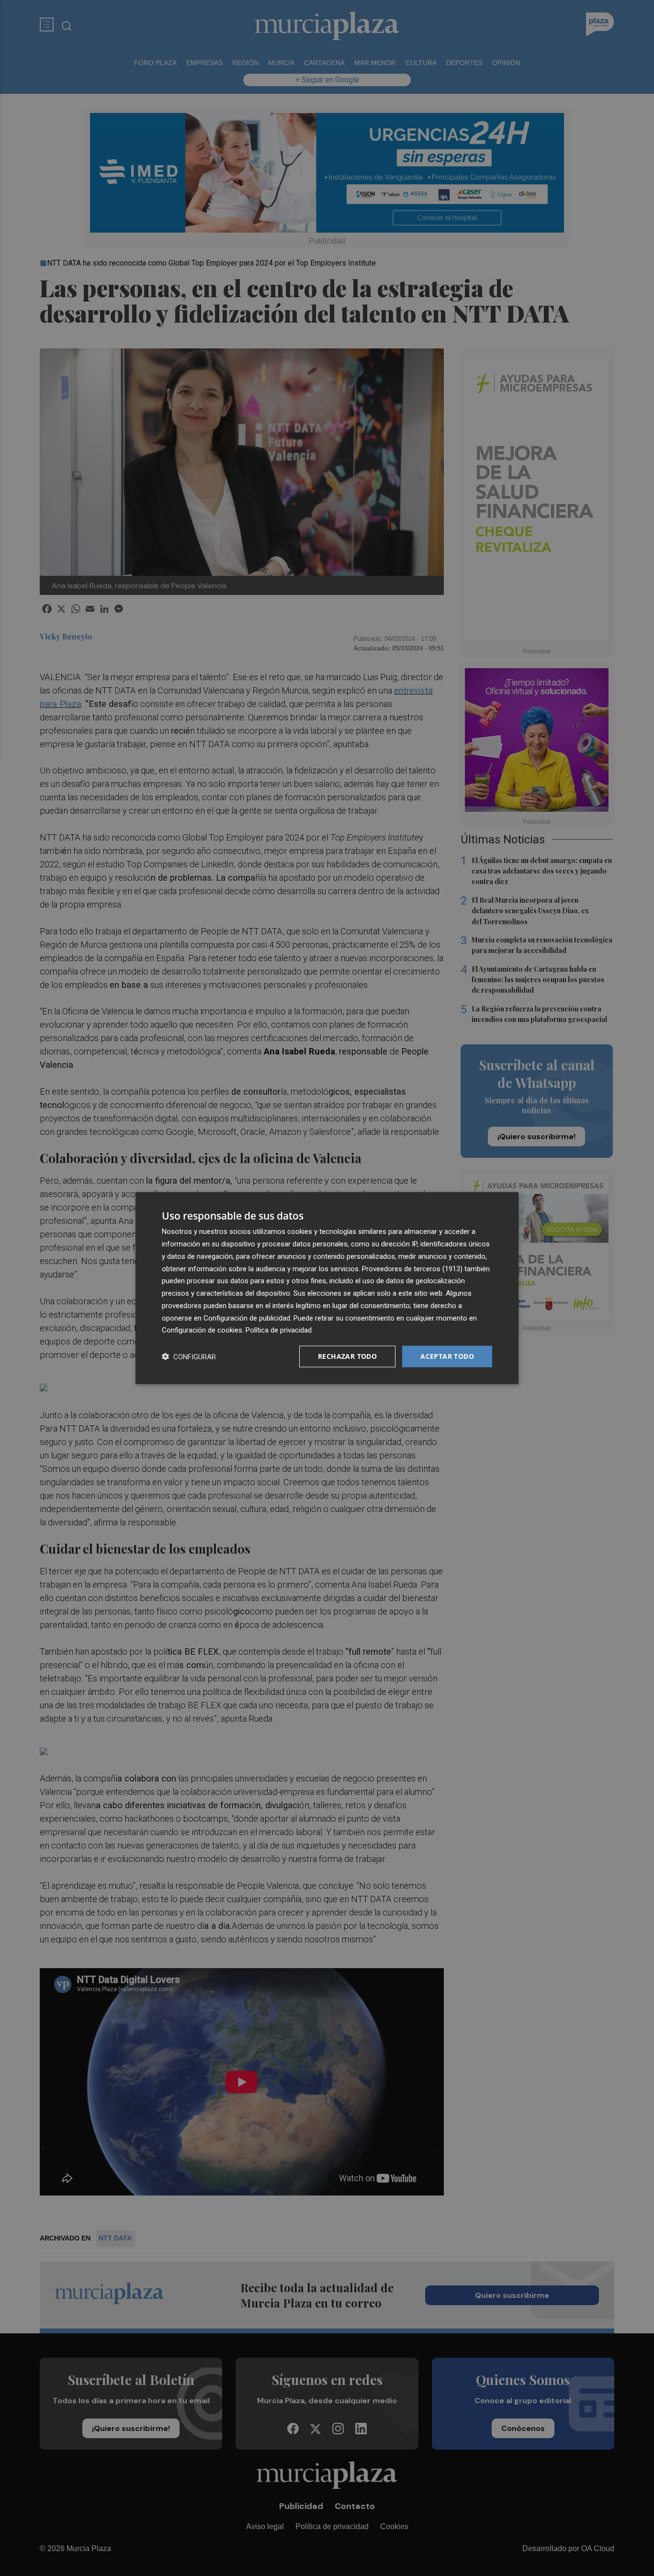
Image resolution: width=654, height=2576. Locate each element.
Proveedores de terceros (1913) (412, 1268)
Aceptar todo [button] (447, 1356)
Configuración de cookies (202, 1330)
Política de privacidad (279, 1330)
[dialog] (327, 1288)
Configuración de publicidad (247, 1318)
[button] (189, 1357)
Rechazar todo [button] (347, 1356)
